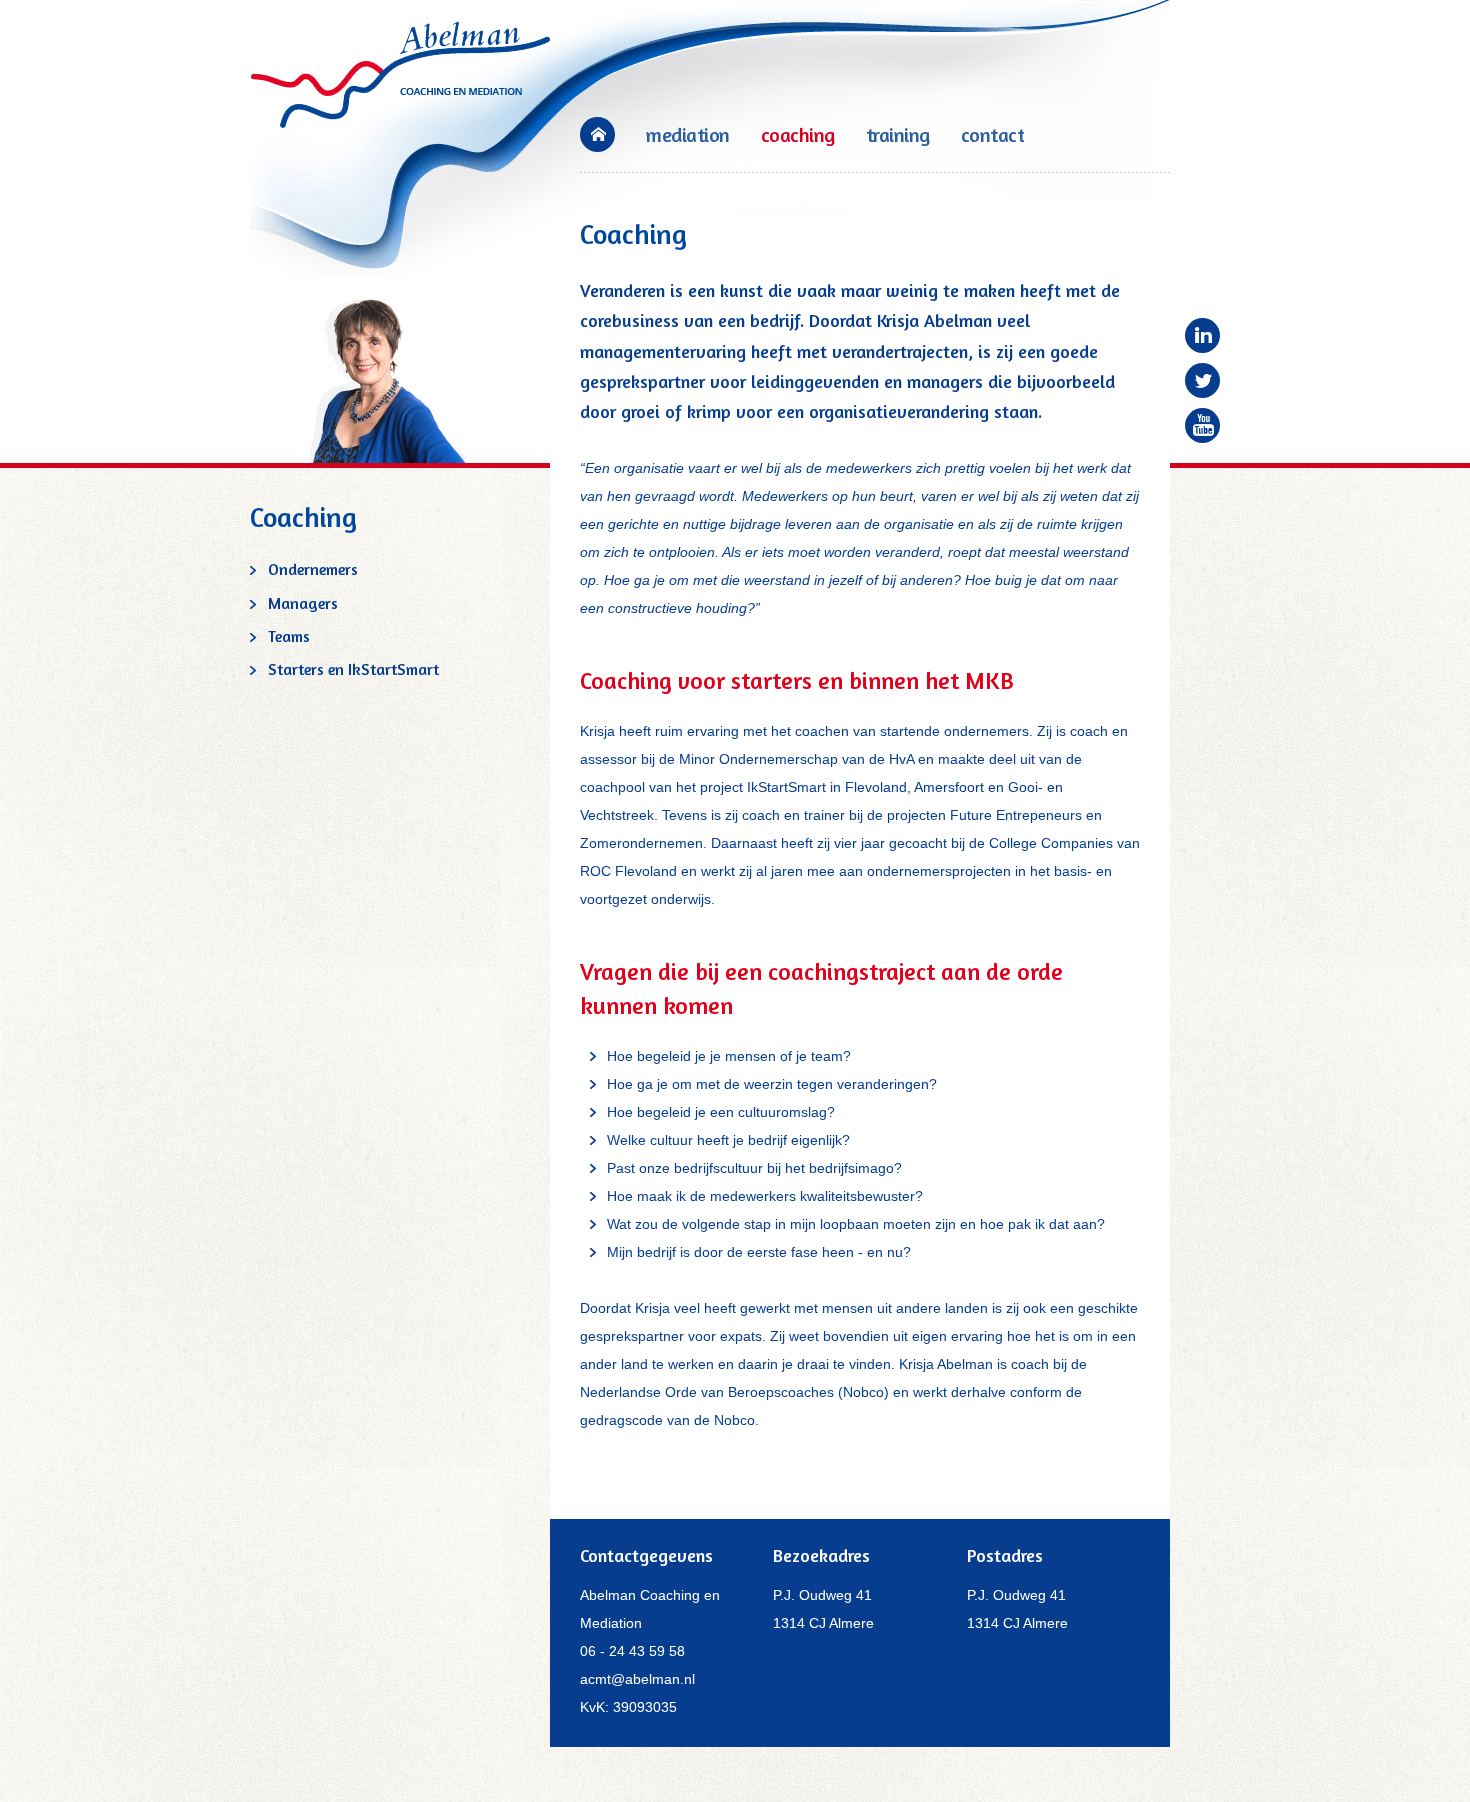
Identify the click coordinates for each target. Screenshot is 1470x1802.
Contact (993, 134)
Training (898, 134)
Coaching (798, 134)
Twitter (1202, 380)
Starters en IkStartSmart (353, 669)
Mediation (688, 134)
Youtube (1202, 425)
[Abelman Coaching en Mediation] (400, 73)
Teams (289, 636)
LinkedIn (1202, 335)
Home (597, 134)
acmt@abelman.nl (637, 1679)
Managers (303, 603)
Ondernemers (313, 569)
